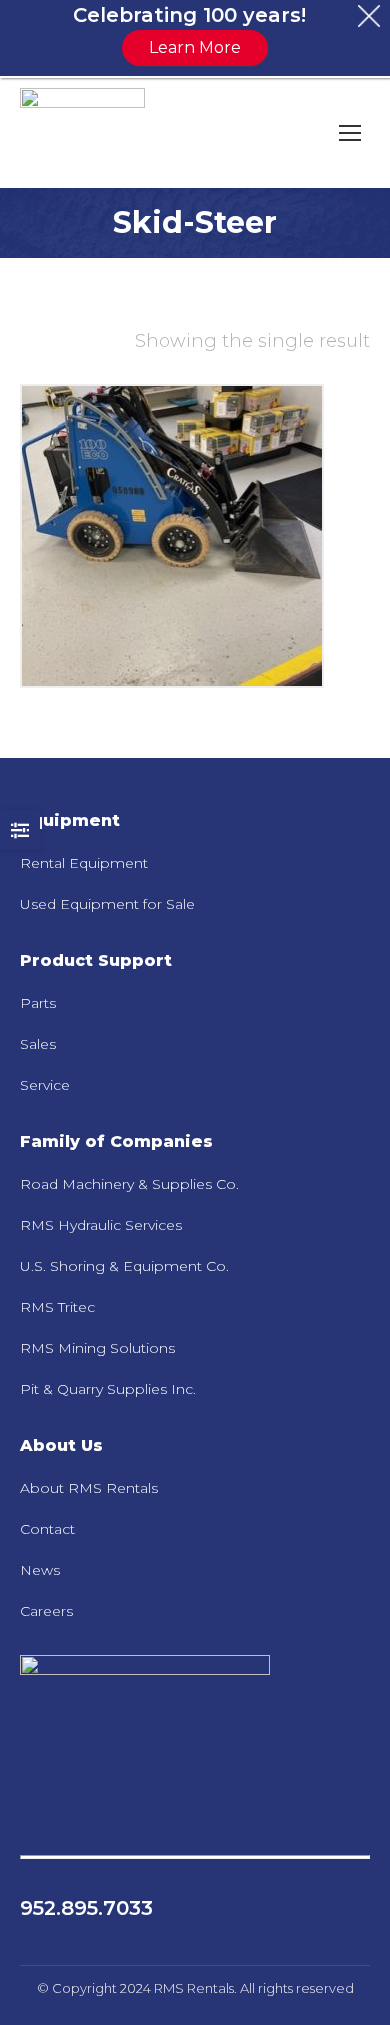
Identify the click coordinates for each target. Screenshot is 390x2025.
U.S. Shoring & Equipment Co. (124, 1266)
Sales (38, 1044)
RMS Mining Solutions (97, 1348)
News (40, 1570)
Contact (47, 1529)
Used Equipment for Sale (107, 904)
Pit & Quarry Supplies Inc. (108, 1389)
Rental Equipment (84, 863)
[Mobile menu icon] (350, 133)
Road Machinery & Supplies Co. (129, 1184)
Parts (38, 1003)
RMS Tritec (57, 1307)
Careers (46, 1611)
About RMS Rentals (89, 1488)
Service (45, 1085)
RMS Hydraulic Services (101, 1225)
